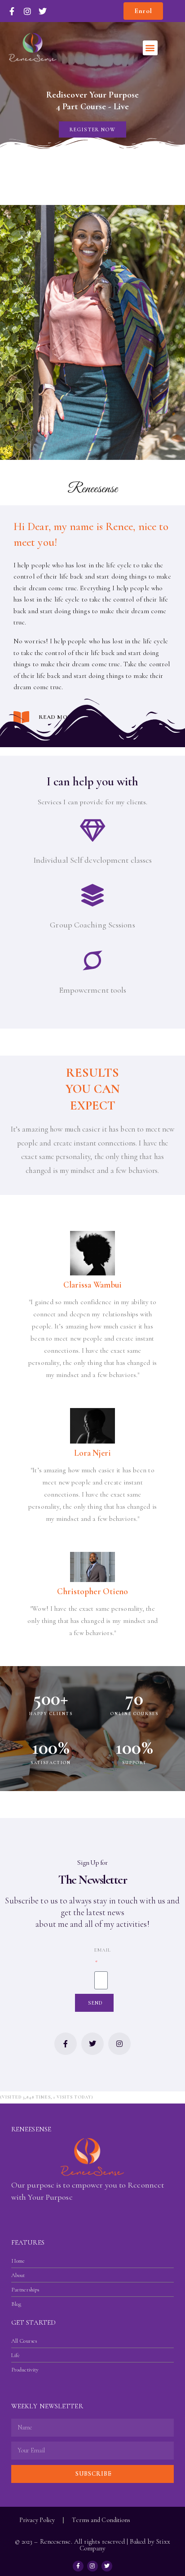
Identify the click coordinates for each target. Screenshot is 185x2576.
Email (103, 1950)
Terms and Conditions (101, 2520)
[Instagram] (119, 2044)
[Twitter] (92, 2044)
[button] (150, 48)
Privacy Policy (37, 2520)
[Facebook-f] (66, 2044)
